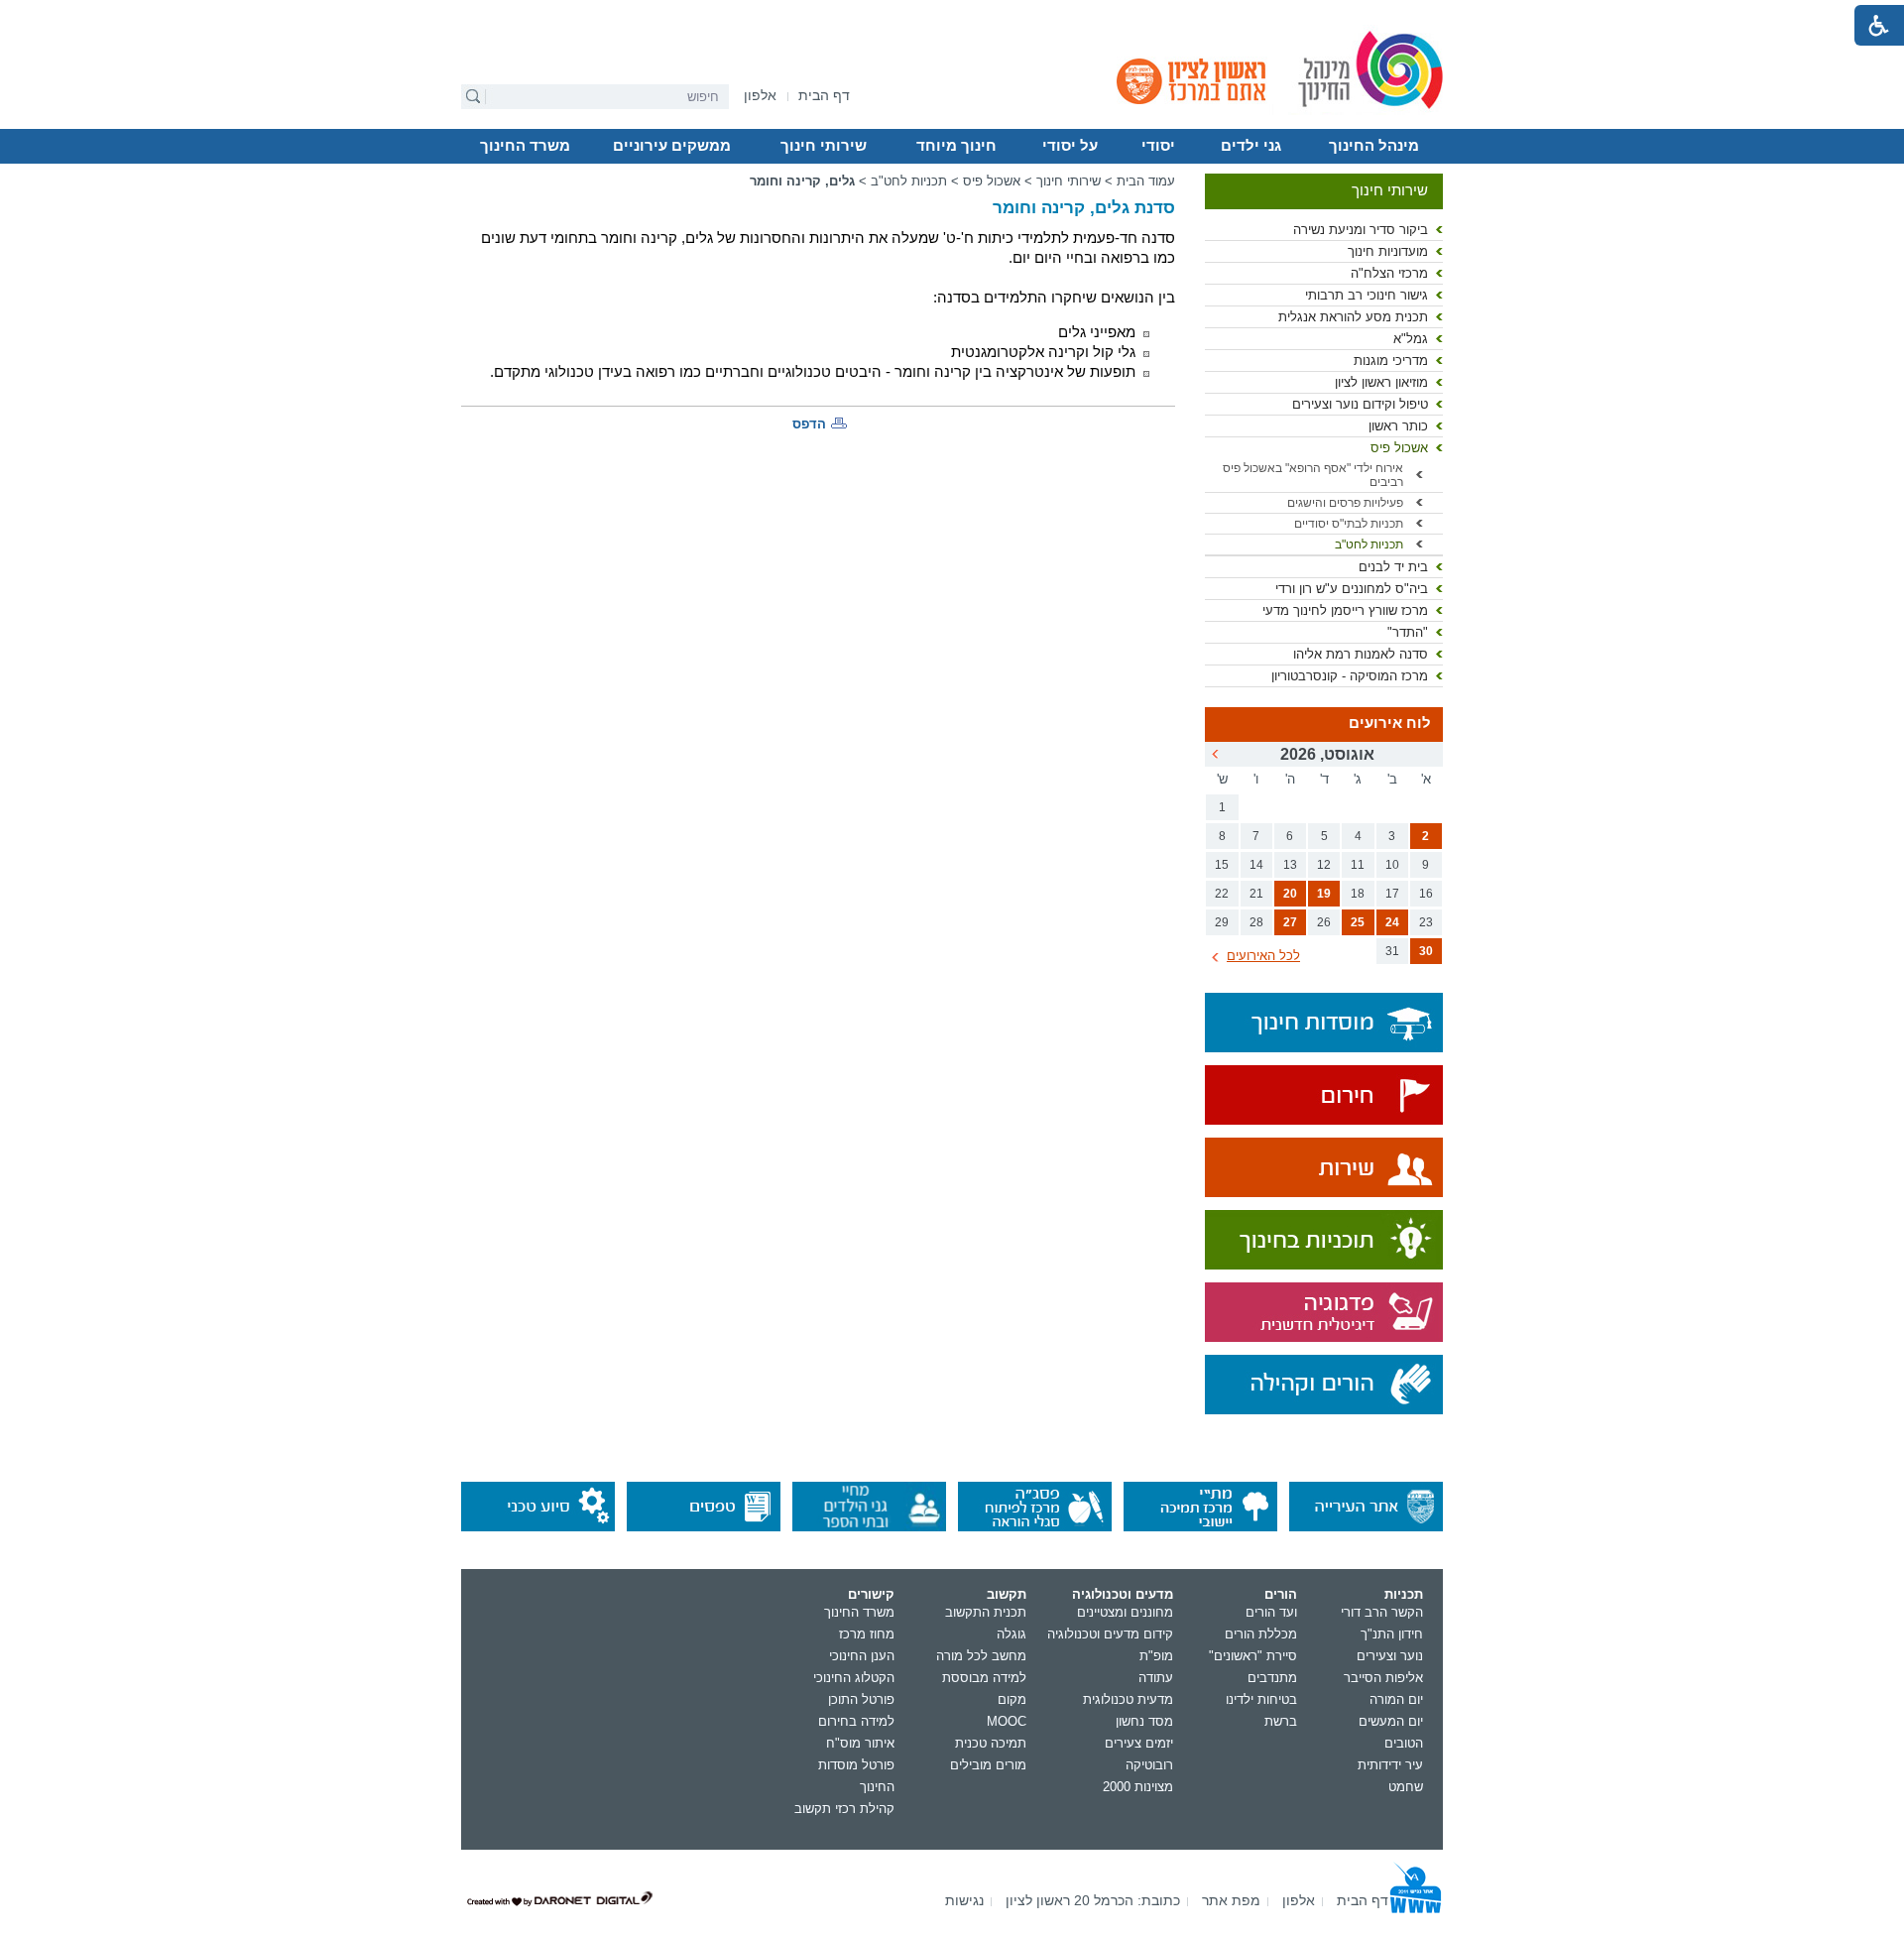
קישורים (871, 1594)
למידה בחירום (856, 1721)
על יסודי (1070, 146)
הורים (1281, 1594)
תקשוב (1007, 1594)
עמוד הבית (1146, 181)
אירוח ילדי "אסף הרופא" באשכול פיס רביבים (1313, 475)
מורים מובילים (988, 1765)
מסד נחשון (1144, 1721)
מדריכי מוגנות (1391, 361)
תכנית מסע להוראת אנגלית (1353, 317)
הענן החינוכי (862, 1656)
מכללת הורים (1261, 1634)
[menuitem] (760, 96)
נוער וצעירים (1390, 1656)
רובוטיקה (1149, 1765)
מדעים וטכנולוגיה (1123, 1594)
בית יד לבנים (1393, 567)
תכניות (1404, 1594)
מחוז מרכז (867, 1634)
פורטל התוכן (861, 1699)
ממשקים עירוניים (672, 146)
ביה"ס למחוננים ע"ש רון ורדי (1352, 589)
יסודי (1158, 146)
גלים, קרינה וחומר (802, 181)
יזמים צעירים (1139, 1743)
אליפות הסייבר (1383, 1678)
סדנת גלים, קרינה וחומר (1084, 208)
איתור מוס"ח (860, 1743)
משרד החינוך (525, 146)
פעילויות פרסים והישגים (1345, 503)
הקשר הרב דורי (1382, 1612)
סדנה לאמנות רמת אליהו (1361, 654)
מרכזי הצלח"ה (1389, 273)
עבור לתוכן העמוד (952, 15)
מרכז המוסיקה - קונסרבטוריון (1350, 676)
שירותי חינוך (824, 146)
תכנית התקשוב (986, 1612)
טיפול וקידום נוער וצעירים (1360, 404)
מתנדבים (1272, 1678)
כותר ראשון (1398, 426)
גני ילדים (1251, 146)
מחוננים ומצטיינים (1125, 1612)
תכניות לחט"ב (1369, 544)
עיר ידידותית (1390, 1765)
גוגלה (1011, 1634)
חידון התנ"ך (1392, 1634)
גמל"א (1411, 339)
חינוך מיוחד (956, 146)
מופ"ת (1156, 1656)
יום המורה (1396, 1699)
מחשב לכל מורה (981, 1656)
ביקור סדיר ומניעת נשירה (1361, 230)
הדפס (809, 424)
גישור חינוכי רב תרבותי (1367, 295)
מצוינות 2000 (1138, 1787)
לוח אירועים (1390, 723)
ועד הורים (1271, 1612)
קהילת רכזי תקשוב (844, 1809)
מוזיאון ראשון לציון (1381, 382)
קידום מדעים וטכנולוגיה (1110, 1634)
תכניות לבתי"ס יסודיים (1349, 524)
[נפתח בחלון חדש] (1324, 1096)
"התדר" (1408, 632)
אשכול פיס (1399, 448)
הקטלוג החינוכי (854, 1678)
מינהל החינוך (1374, 146)
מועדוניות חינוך (1388, 251)
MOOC (1007, 1721)
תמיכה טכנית (991, 1743)
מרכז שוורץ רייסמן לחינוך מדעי (1345, 610)
